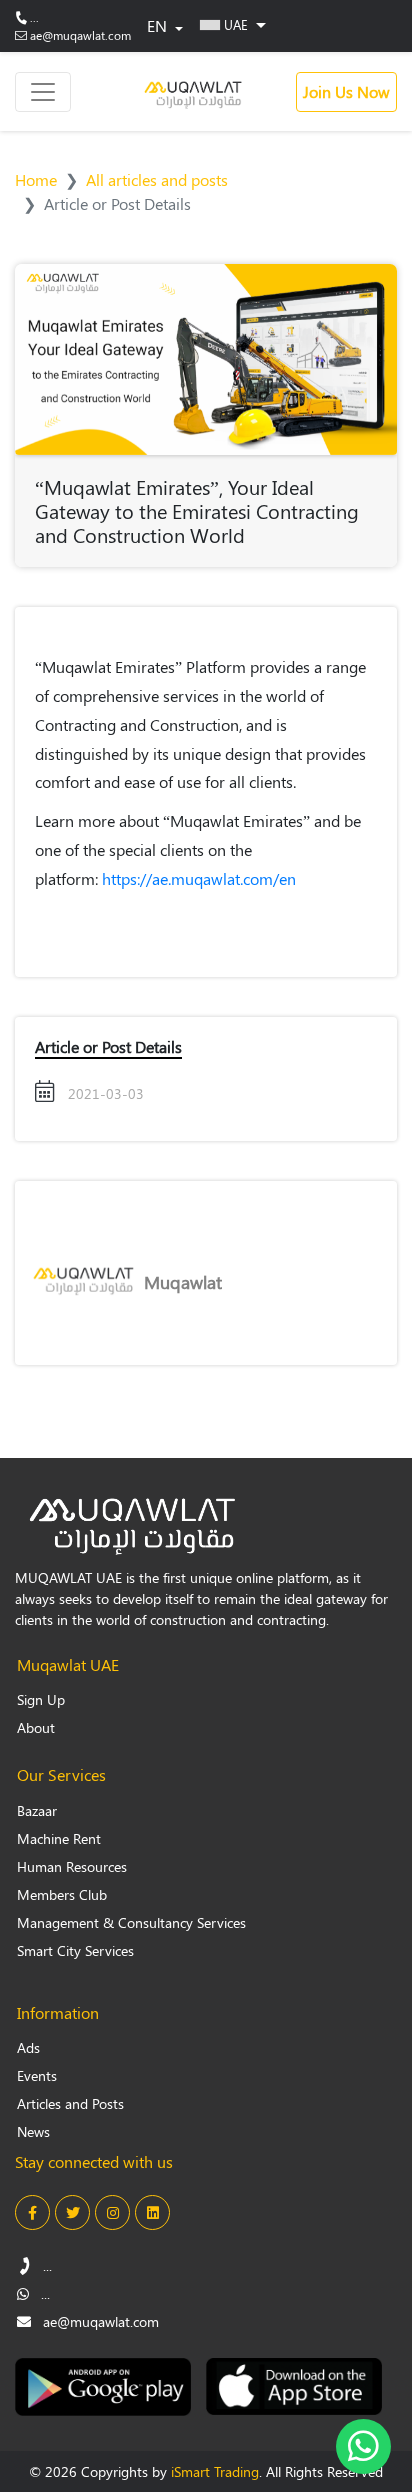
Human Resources (72, 1866)
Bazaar (37, 1810)
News (33, 2131)
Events (37, 2075)
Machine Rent (59, 1838)
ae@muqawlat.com (80, 35)
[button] (233, 24)
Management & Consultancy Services (131, 1922)
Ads (28, 2047)
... (34, 17)
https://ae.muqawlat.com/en (199, 878)
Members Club (62, 1894)
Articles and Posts (70, 2103)
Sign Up (41, 1699)
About (36, 1727)
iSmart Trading (215, 2471)
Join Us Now (346, 91)
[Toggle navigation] (43, 92)
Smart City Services (75, 1950)
